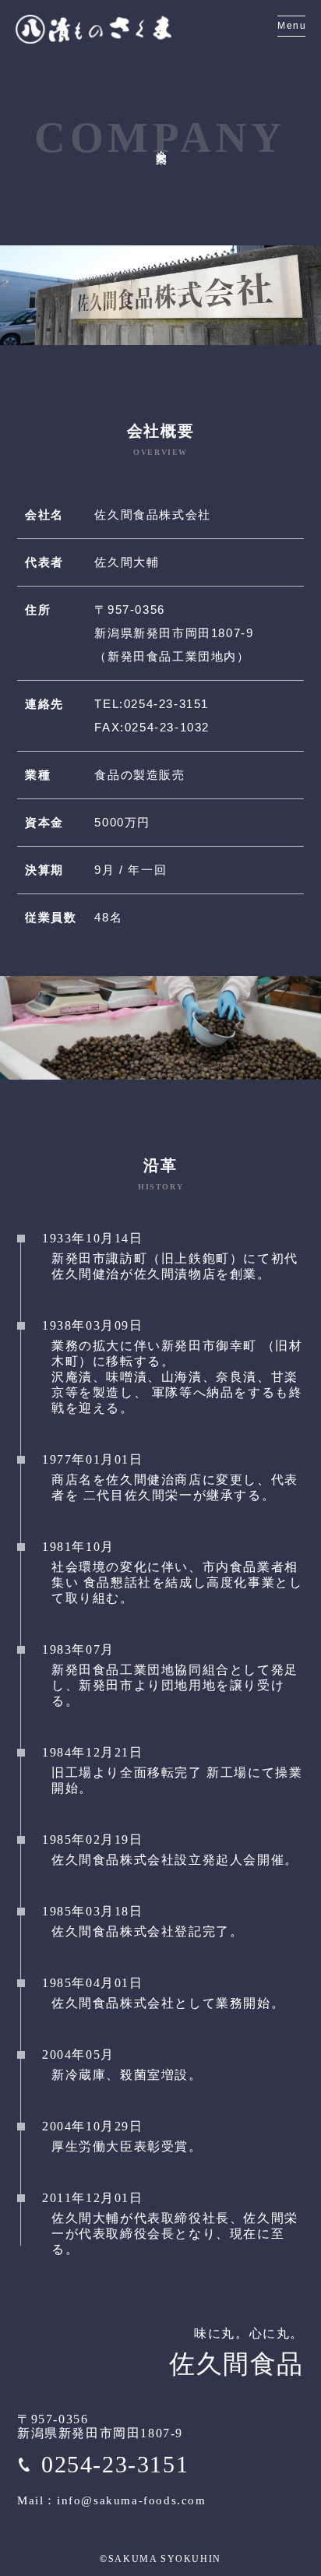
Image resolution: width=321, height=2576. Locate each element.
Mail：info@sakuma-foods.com (112, 2500)
